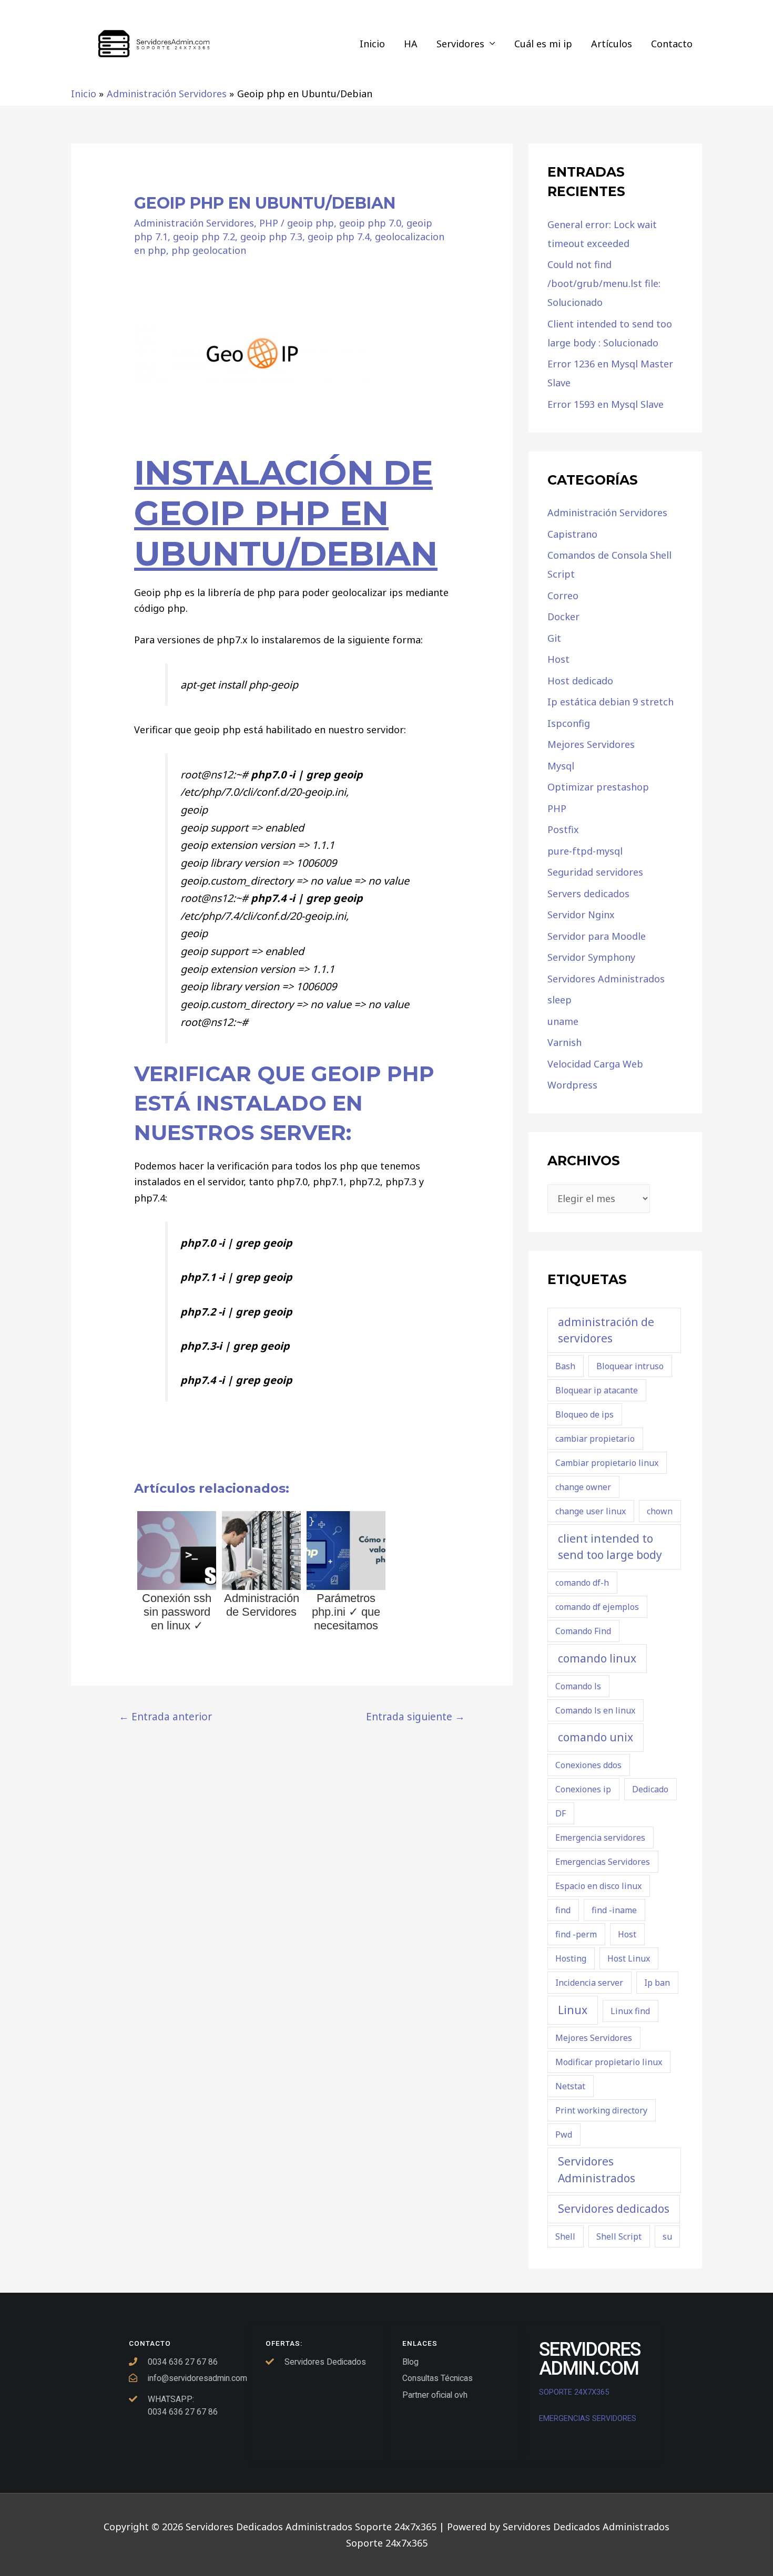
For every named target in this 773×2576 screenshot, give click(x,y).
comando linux (597, 1658)
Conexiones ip (583, 1789)
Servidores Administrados (606, 979)
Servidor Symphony (591, 957)
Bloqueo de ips (584, 1414)
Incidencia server (589, 1983)
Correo (563, 596)
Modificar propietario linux (609, 2062)
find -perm (576, 1934)
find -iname (614, 1910)
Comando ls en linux (595, 1710)
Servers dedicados (588, 894)
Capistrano (572, 534)
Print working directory (601, 2110)
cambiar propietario (595, 1439)
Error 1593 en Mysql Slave (606, 404)
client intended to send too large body (610, 1547)
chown (660, 1511)
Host (558, 659)
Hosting (571, 1958)
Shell (565, 2236)
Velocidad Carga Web (595, 1064)
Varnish (565, 1042)
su (667, 2236)
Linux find (630, 2011)
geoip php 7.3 (271, 237)
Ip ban (657, 1983)
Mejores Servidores (591, 744)
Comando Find (583, 1631)
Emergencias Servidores (603, 1862)
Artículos (612, 44)
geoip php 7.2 (204, 237)
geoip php (311, 223)
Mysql (561, 766)
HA (411, 44)
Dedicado (650, 1789)
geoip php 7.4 (339, 237)
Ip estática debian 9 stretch (611, 702)
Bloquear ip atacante (597, 1390)
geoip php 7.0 (370, 223)
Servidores (460, 44)
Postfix (563, 829)
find (563, 1910)
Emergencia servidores (600, 1838)
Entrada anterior (165, 1716)
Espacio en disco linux (598, 1886)
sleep (560, 1000)
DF (561, 1813)
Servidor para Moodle (597, 936)
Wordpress (572, 1085)
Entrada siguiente (415, 1716)
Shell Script (619, 2236)
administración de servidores (606, 1330)
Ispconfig (569, 723)
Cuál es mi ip (543, 44)
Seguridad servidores (595, 872)
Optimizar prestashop (598, 787)
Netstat (570, 2086)
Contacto (672, 44)
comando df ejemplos (597, 1607)
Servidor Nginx (581, 915)
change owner (583, 1487)
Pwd (564, 2134)
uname (563, 1021)
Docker (563, 617)
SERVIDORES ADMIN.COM (589, 2359)
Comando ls (578, 1686)
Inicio (372, 44)
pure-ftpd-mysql (585, 851)
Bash (565, 1366)
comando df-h (582, 1583)
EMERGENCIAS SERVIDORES (588, 2418)
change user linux (591, 1511)
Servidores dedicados (614, 2209)
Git (554, 638)
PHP (269, 223)
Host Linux (629, 1958)
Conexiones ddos (588, 1765)
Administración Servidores (194, 223)
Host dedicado (580, 681)
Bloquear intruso (630, 1366)
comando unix (596, 1737)
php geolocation (209, 250)
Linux (573, 2010)
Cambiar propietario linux (607, 1463)
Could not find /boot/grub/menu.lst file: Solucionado (604, 283)
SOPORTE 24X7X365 (575, 2392)
